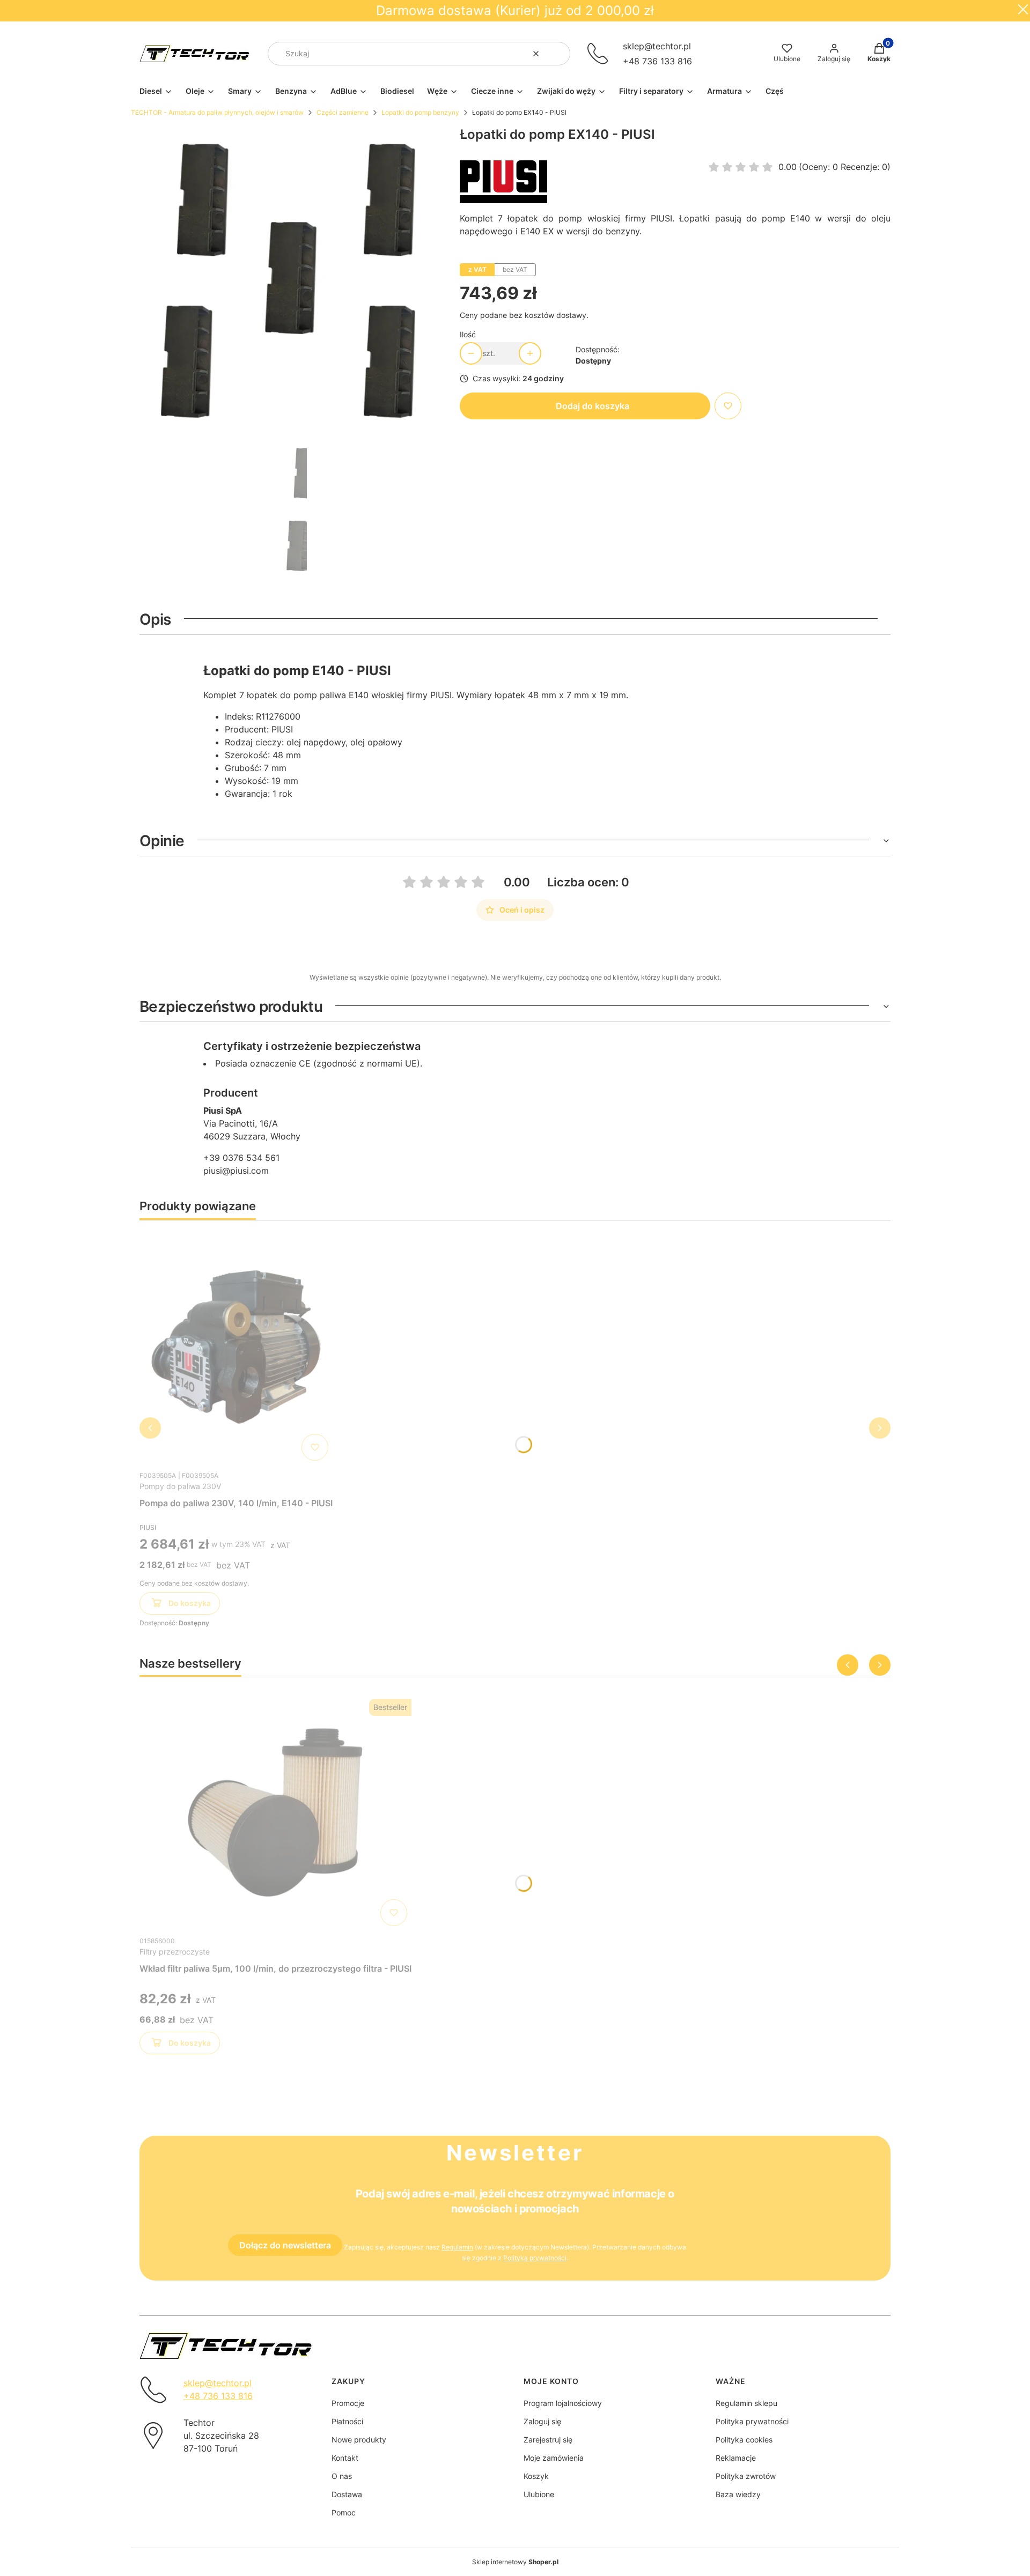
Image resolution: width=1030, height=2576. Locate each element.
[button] (558, 54)
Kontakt (345, 2458)
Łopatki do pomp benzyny (420, 112)
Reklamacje (736, 2458)
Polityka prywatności (752, 2421)
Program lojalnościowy (563, 2403)
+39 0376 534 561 (241, 1158)
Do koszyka (190, 1603)
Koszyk (536, 2476)
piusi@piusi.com (236, 1171)
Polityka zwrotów (746, 2476)
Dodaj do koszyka (593, 406)
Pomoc (344, 2512)
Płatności (347, 2421)
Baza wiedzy (738, 2494)
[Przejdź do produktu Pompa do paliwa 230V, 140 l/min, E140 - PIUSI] (236, 1347)
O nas (342, 2476)
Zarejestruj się (548, 2440)
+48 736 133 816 (657, 61)
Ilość (468, 334)
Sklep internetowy (515, 2562)
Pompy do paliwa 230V (180, 1486)
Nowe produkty (359, 2440)
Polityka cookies (744, 2440)
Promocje (348, 2403)
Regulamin (457, 2247)
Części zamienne (343, 112)
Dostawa (347, 2494)
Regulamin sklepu (746, 2403)
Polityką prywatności (535, 2258)
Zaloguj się (542, 2421)
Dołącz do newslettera (285, 2245)
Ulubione (539, 2494)
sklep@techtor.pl (657, 46)
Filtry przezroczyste (175, 1952)
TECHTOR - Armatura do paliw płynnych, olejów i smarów (217, 112)
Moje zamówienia (554, 2458)
